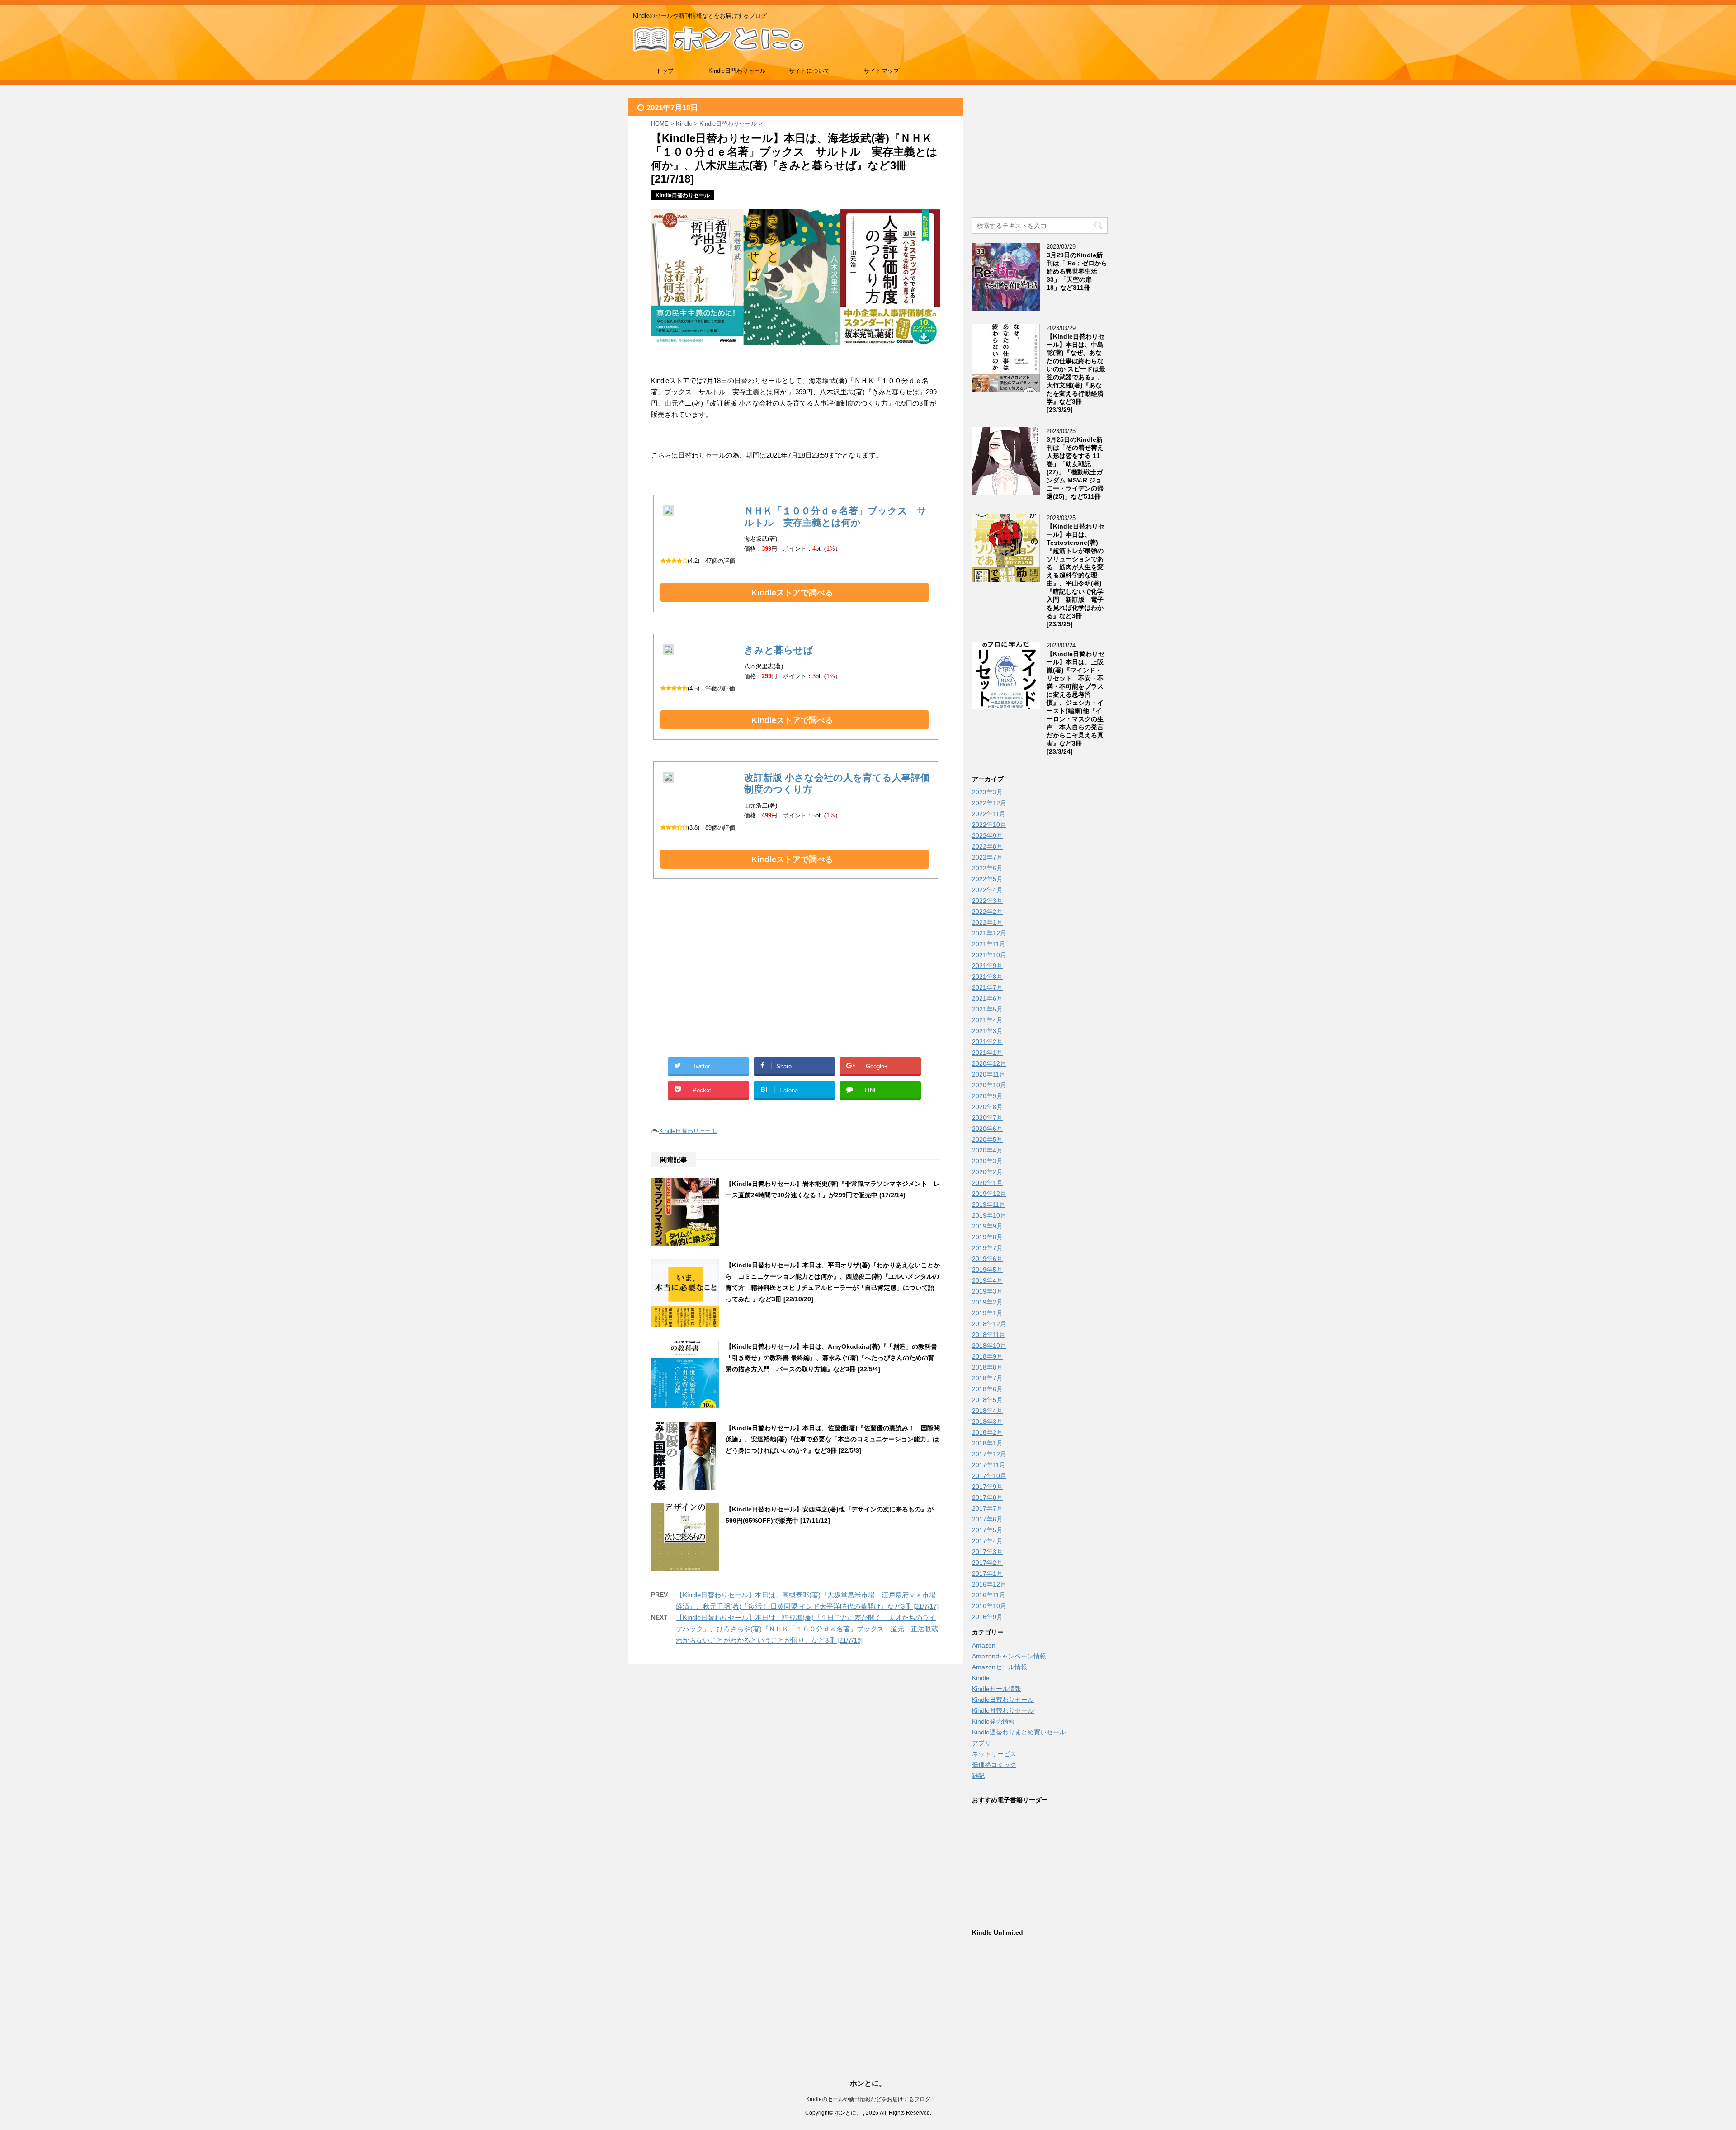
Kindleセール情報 (997, 1689)
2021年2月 (987, 1042)
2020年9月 (987, 1096)
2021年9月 (987, 966)
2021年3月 (987, 1031)
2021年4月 (987, 1020)
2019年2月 (987, 1302)
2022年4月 (987, 890)
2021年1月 (987, 1053)
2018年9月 (987, 1356)
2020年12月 (989, 1063)
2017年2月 (987, 1563)
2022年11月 (989, 814)
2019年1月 (987, 1313)
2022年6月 (987, 868)
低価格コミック (994, 1765)
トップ (665, 71)
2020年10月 (989, 1085)
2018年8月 (987, 1367)
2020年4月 (987, 1150)
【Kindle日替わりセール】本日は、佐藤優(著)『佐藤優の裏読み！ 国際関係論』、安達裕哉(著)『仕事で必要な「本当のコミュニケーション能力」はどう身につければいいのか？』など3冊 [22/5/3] (833, 1439)
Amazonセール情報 (1000, 1667)
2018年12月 (989, 1324)
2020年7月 (987, 1118)
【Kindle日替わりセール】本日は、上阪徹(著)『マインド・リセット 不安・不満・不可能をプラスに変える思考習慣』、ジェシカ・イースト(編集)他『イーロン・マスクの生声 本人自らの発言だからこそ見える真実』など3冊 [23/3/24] (1076, 703)
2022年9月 (987, 836)
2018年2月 (987, 1432)
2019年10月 (989, 1215)
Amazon (984, 1645)
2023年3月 (987, 792)
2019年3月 (987, 1291)
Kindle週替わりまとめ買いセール (1019, 1732)
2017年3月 (987, 1552)
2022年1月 (987, 922)
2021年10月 (989, 955)
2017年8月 (987, 1497)
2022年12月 (989, 803)
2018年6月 (987, 1389)
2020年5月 (987, 1139)
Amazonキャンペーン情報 (1009, 1656)
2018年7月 (987, 1378)
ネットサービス (994, 1754)
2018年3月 (987, 1422)
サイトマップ (882, 71)
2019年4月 (987, 1280)
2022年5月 (987, 879)
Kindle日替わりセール (737, 71)
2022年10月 (989, 825)
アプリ (981, 1743)
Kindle (981, 1678)
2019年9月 (987, 1226)
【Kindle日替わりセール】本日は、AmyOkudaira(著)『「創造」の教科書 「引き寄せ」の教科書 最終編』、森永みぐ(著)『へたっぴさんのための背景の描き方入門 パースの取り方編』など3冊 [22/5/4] (835, 1358)
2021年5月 (987, 1009)
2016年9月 (987, 1617)
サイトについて (809, 71)
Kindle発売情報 (993, 1721)
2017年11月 (989, 1465)
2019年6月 (987, 1259)
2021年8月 (987, 977)
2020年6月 (987, 1129)
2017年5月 (987, 1530)
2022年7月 (987, 857)
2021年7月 (987, 987)
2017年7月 (987, 1508)
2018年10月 (989, 1346)
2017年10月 (989, 1476)
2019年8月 (987, 1237)
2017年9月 (987, 1487)
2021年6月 (987, 998)
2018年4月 (987, 1411)
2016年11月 (989, 1595)
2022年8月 (987, 846)
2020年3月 (987, 1161)
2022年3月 (987, 901)
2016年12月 (989, 1584)
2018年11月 (989, 1335)
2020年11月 (989, 1074)
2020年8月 (987, 1107)
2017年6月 (987, 1519)
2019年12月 (989, 1194)
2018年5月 (987, 1400)
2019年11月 (989, 1204)
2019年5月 (987, 1270)
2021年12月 (989, 933)
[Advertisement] (723, 978)
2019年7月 (987, 1248)
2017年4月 (987, 1541)
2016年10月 (989, 1606)
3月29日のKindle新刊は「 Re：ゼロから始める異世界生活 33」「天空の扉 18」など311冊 (1077, 271)
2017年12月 (989, 1454)
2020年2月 (987, 1172)
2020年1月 (987, 1183)
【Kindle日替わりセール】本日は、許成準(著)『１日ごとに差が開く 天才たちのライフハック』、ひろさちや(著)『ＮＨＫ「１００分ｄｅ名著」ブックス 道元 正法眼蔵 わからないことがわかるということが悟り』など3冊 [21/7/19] (810, 1629)
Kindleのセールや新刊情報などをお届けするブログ (868, 2099)
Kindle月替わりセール (1003, 1710)
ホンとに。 (868, 2083)
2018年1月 (987, 1443)
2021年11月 (989, 944)
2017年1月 (987, 1573)
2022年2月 (987, 912)
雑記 (978, 1776)
